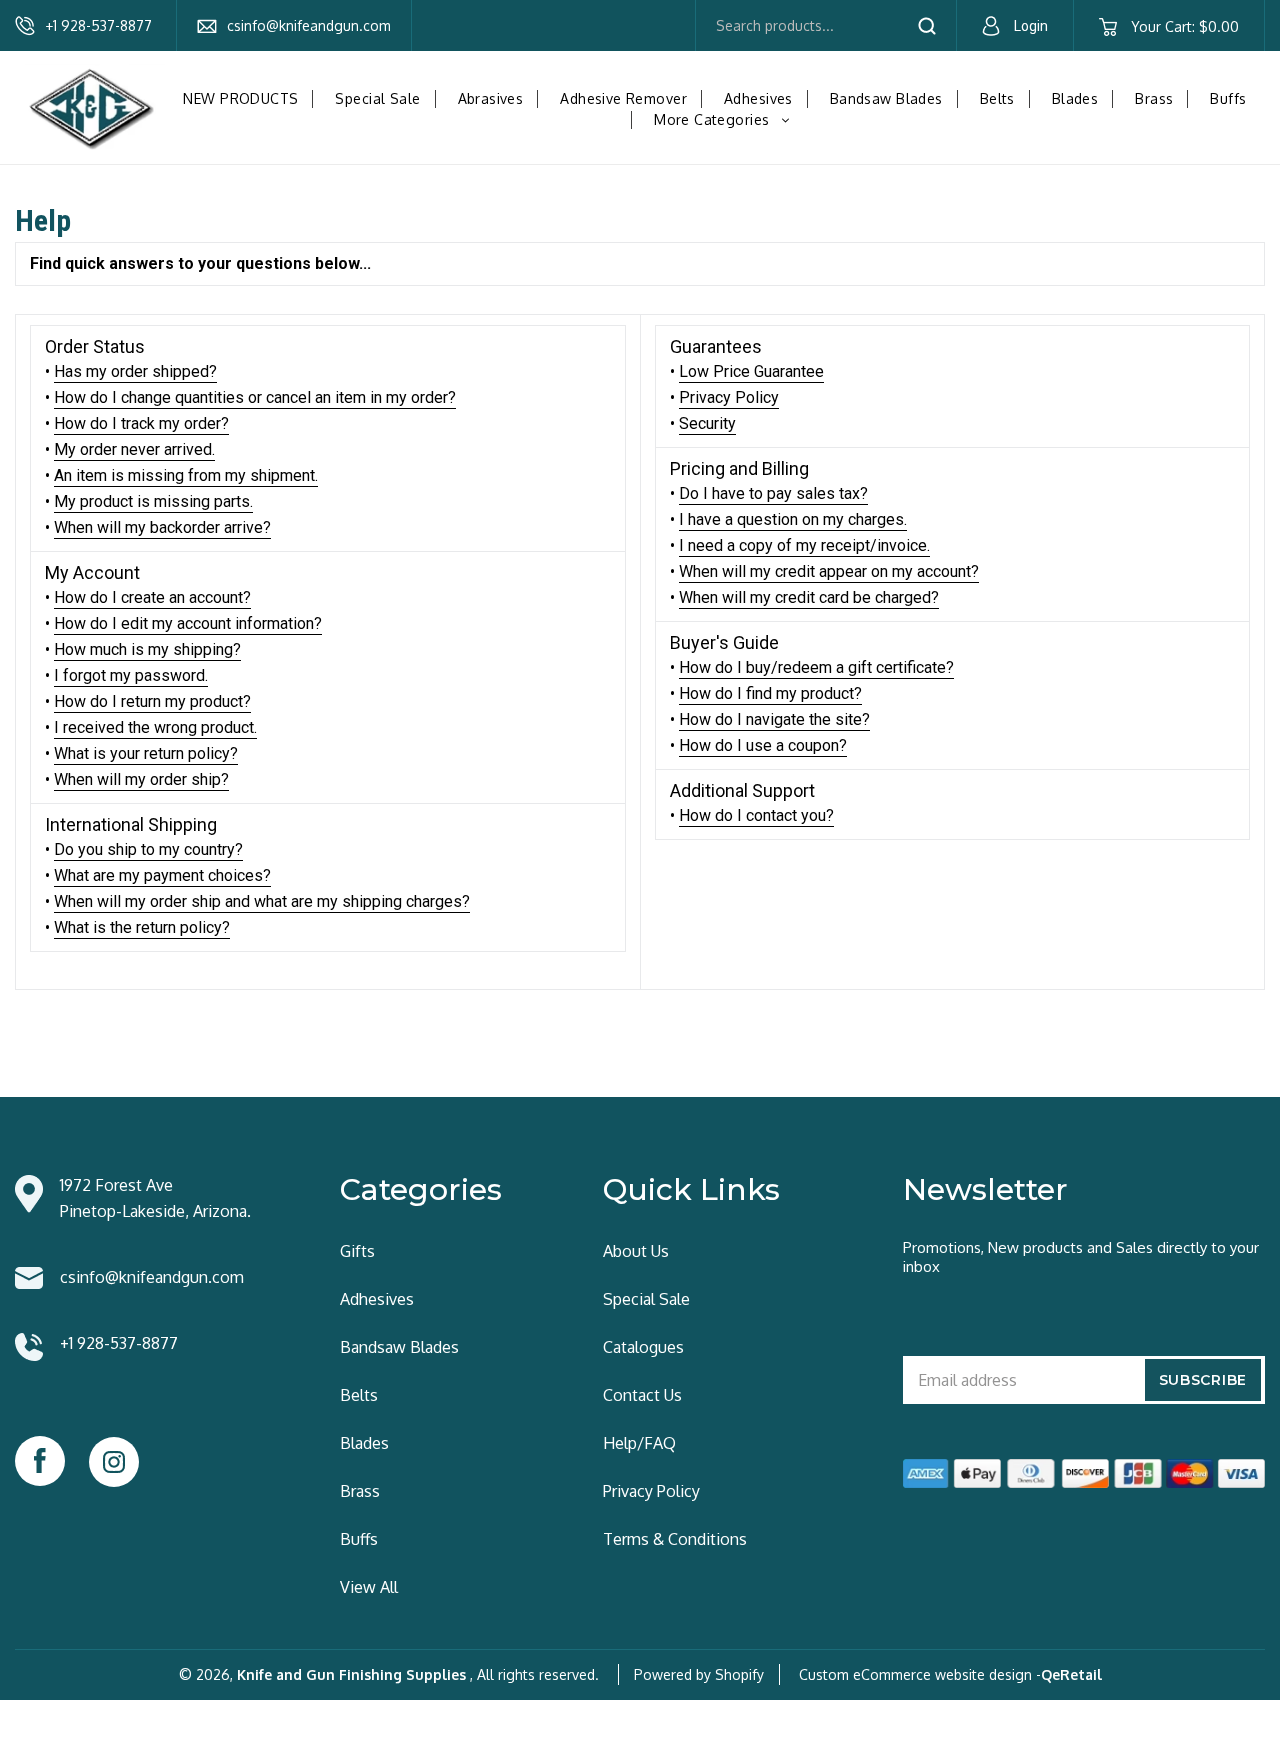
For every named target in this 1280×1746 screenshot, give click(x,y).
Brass (1154, 98)
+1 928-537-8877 (98, 25)
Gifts (357, 1251)
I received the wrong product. (155, 727)
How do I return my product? (152, 701)
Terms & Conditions (675, 1539)
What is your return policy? (146, 753)
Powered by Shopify (699, 1674)
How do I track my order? (141, 423)
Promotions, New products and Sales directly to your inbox (1081, 1257)
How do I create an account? (152, 597)
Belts (997, 98)
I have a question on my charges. (793, 519)
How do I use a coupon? (763, 745)
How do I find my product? (770, 693)
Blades (1075, 98)
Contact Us (642, 1395)
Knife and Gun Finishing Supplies (351, 1674)
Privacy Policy (729, 397)
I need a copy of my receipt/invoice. (804, 545)
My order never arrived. (134, 449)
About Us (636, 1251)
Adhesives (758, 98)
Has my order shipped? (135, 371)
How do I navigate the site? (774, 719)
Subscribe (1203, 1380)
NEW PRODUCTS (240, 98)
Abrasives (491, 98)
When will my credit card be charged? (809, 597)
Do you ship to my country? (148, 849)
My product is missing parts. (153, 501)
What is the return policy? (142, 927)
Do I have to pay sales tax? (773, 493)
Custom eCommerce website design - (920, 1674)
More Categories (726, 119)
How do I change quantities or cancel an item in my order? (255, 397)
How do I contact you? (756, 815)
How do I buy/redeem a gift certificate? (816, 667)
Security (707, 423)
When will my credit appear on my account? (829, 571)
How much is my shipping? (147, 649)
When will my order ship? (141, 779)
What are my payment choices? (162, 875)
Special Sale (377, 98)
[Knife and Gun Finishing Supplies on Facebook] (40, 1461)
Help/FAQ (639, 1443)
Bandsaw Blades (886, 98)
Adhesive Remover (623, 98)
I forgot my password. (131, 675)
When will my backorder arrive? (162, 527)
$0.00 (1184, 26)
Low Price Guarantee (751, 371)
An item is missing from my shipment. (186, 475)
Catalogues (643, 1347)
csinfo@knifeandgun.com (309, 25)
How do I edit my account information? (188, 623)
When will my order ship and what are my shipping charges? (262, 901)
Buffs (1228, 98)
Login (1031, 26)
